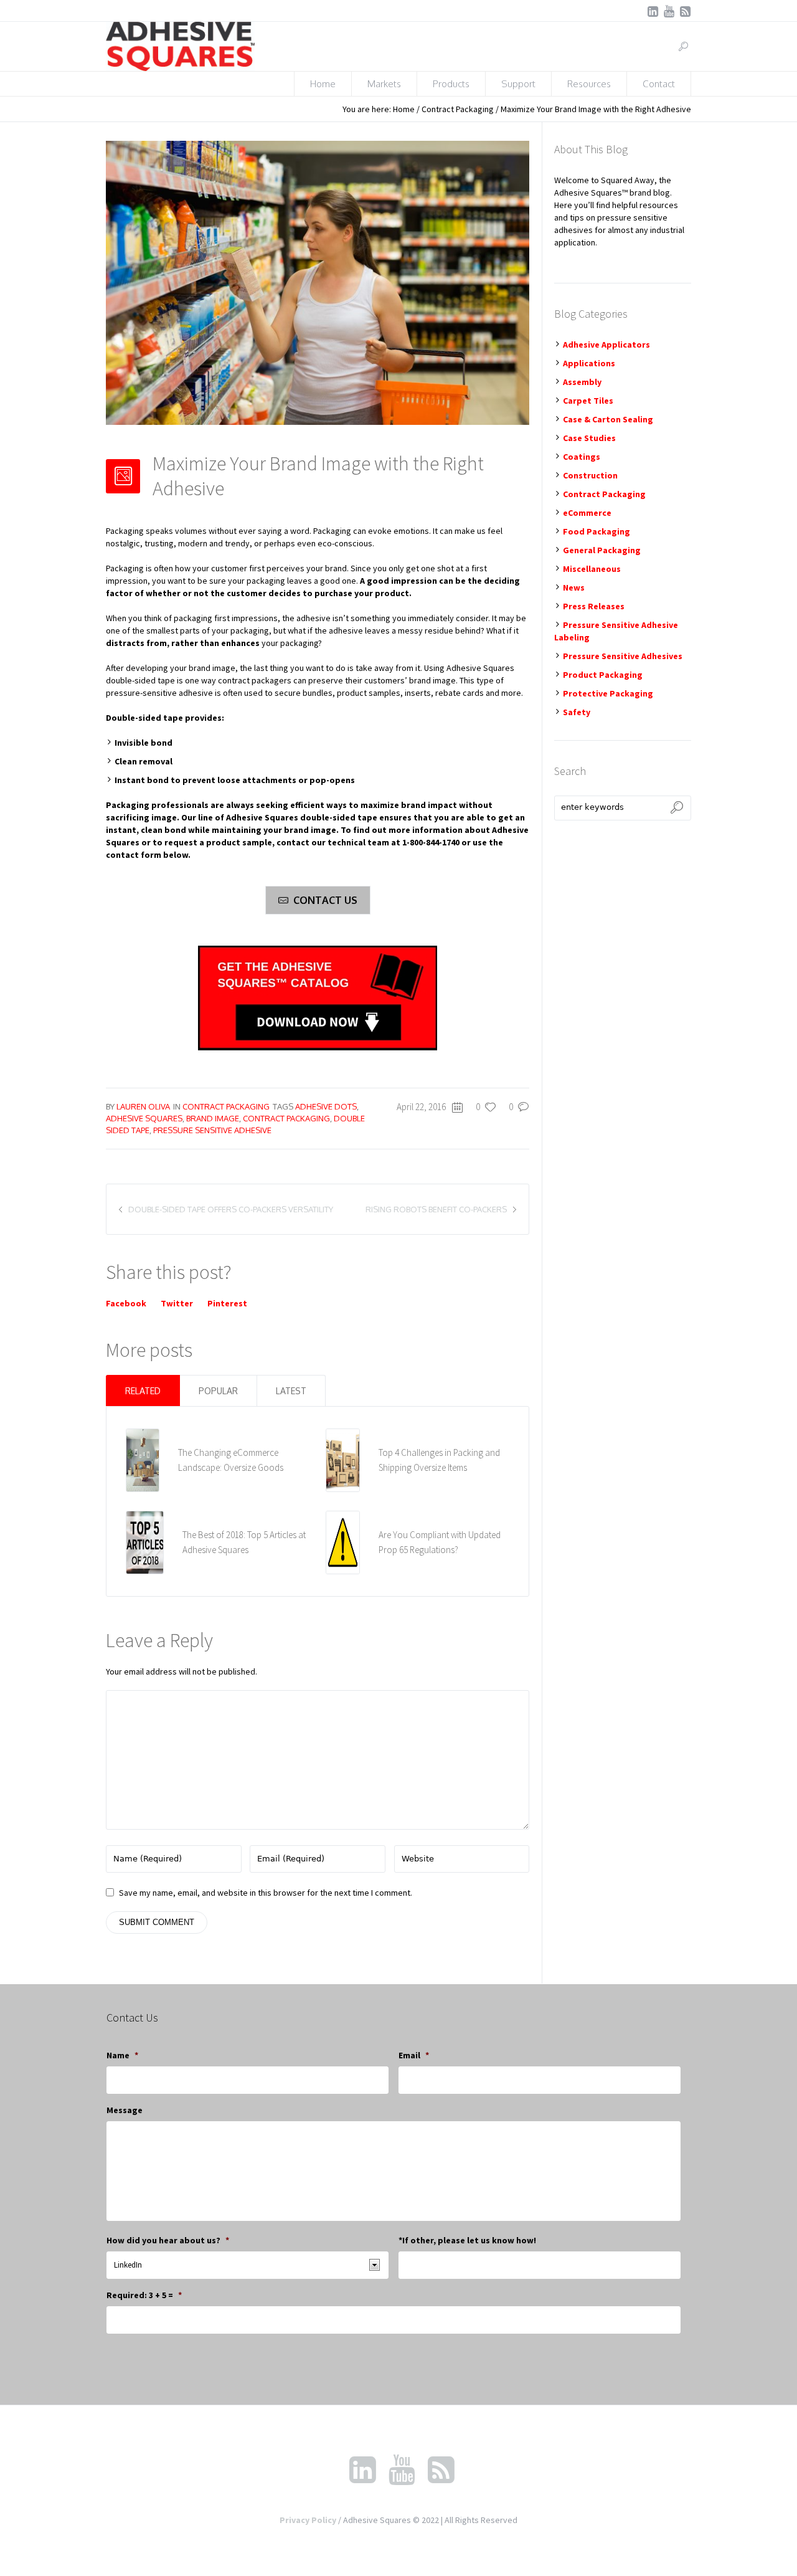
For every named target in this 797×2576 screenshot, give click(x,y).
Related (143, 1391)
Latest (291, 1391)
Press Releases (594, 606)
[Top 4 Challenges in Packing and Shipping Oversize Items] (343, 1460)
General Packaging (602, 550)
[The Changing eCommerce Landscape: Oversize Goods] (143, 1460)
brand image (213, 1118)
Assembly (582, 382)
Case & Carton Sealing (608, 419)
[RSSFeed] (685, 11)
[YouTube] (669, 11)
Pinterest (227, 1303)
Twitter (177, 1303)
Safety (577, 712)
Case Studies (589, 438)
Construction (590, 475)
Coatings (582, 457)
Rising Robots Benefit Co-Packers (436, 1209)
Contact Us (325, 900)
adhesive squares (144, 1118)
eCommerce (587, 513)
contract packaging (286, 1118)
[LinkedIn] (653, 11)
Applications (589, 363)
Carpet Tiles (588, 401)
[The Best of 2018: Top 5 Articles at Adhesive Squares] (145, 1542)
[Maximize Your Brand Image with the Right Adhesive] (318, 282)
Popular (218, 1391)
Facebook (126, 1303)
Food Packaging (597, 531)
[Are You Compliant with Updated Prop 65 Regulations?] (343, 1542)
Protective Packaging (608, 693)
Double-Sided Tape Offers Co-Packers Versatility (231, 1209)
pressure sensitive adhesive (212, 1130)
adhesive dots (326, 1106)
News (574, 587)
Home (404, 109)
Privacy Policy (308, 2520)
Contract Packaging (458, 109)
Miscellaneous (592, 569)
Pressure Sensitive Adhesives (623, 656)
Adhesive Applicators (606, 345)
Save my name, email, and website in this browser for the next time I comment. (266, 1893)
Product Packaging (603, 675)
